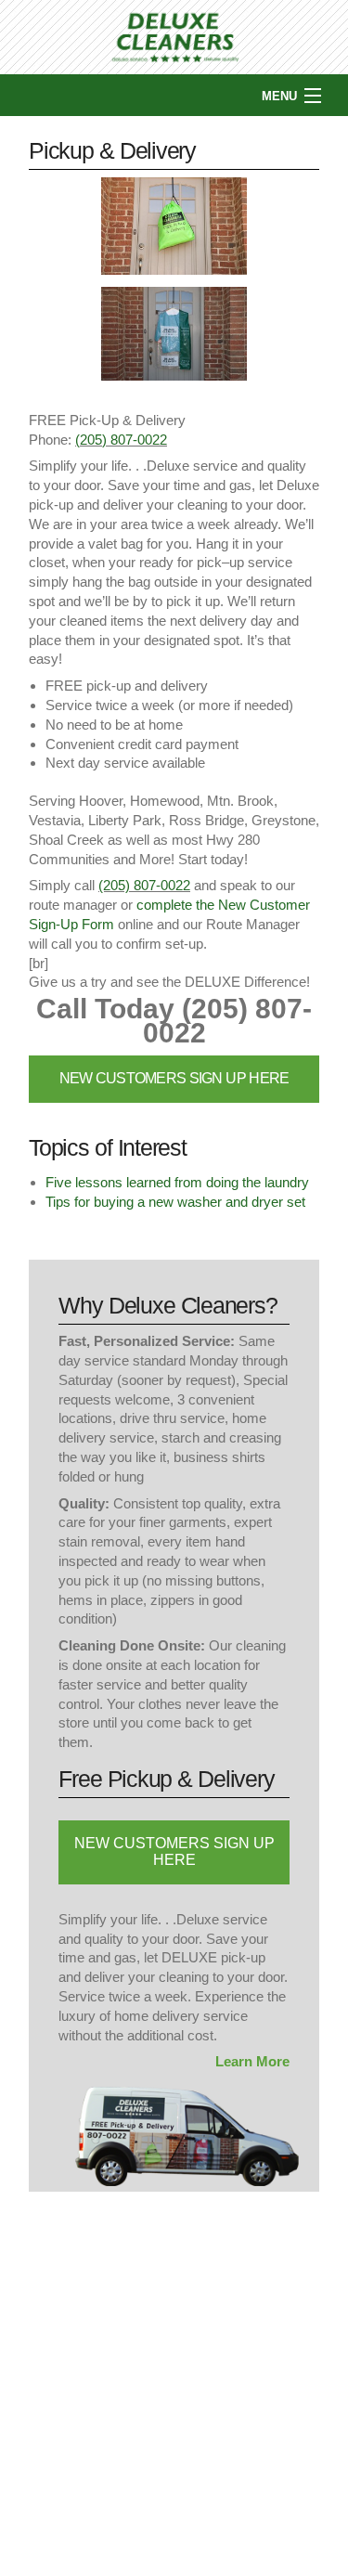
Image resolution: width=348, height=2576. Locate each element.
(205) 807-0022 (121, 440)
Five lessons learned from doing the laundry (177, 1182)
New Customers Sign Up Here (174, 1078)
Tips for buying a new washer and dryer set (175, 1202)
